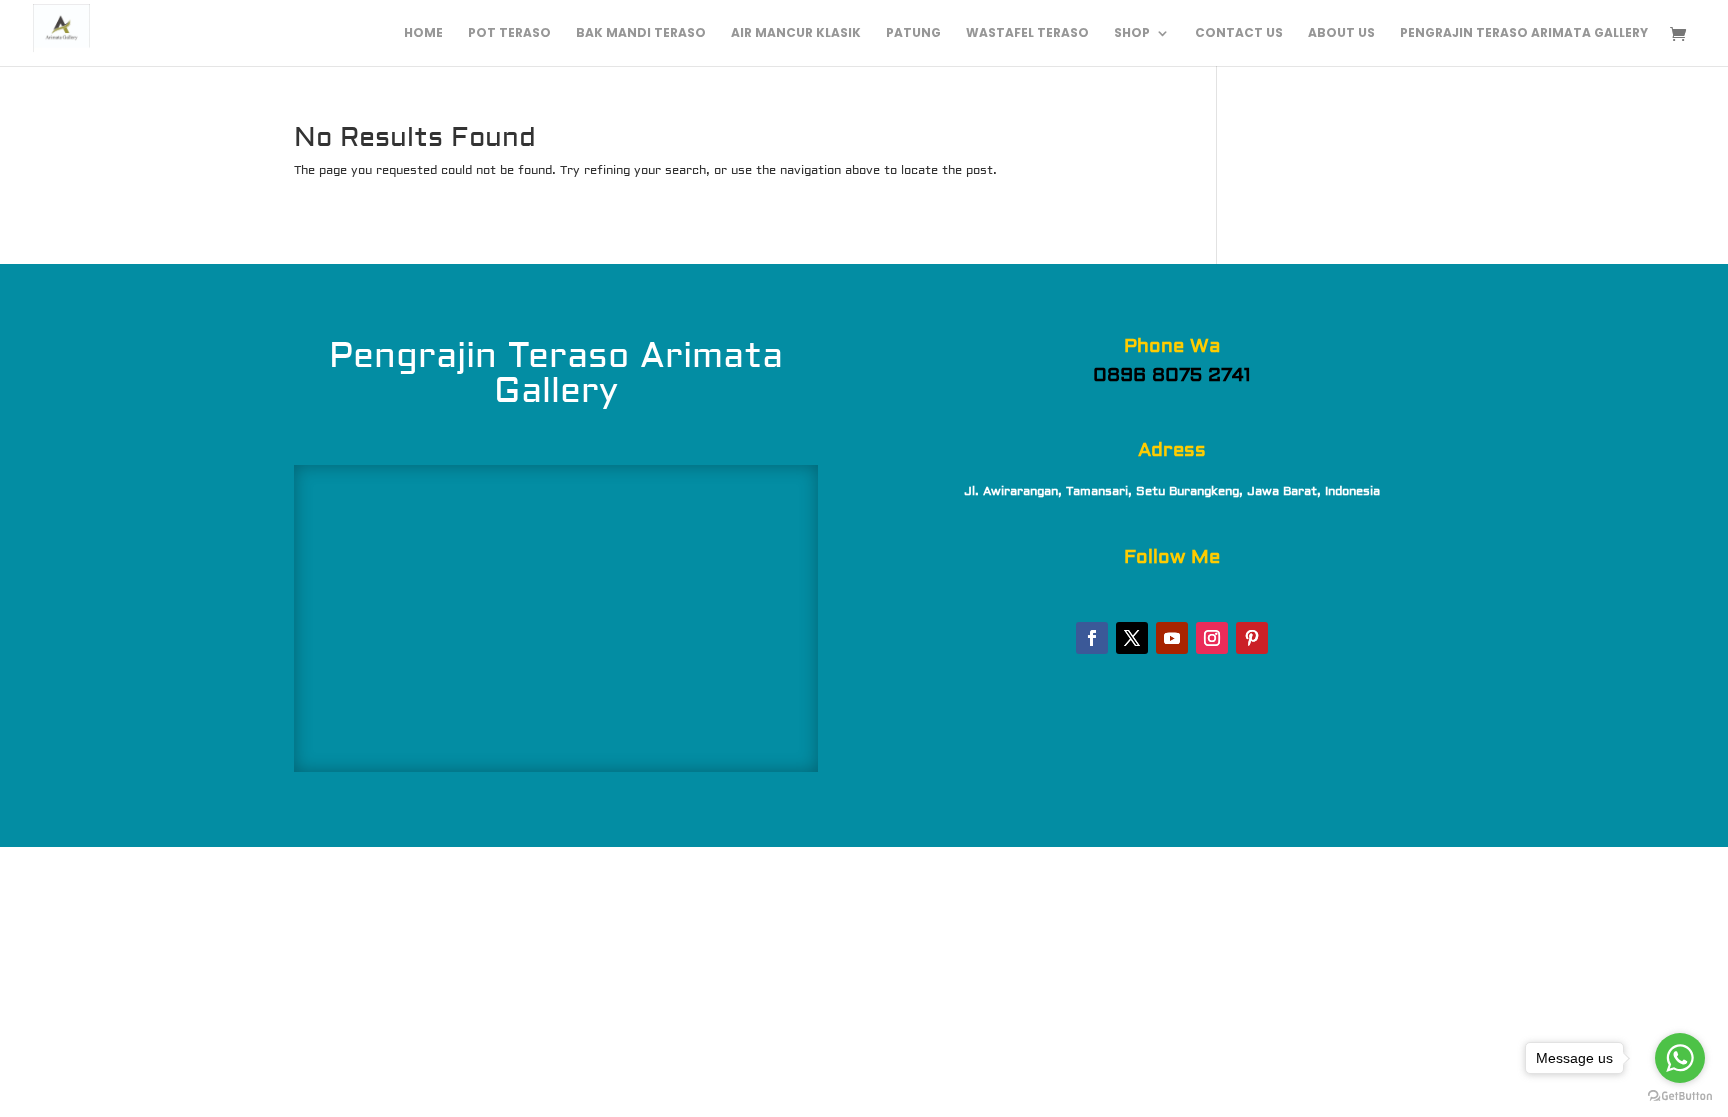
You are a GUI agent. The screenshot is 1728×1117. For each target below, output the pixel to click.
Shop (1132, 33)
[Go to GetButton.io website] (1680, 1096)
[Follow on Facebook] (1092, 638)
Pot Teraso (509, 33)
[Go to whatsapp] (1680, 1058)
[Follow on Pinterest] (1252, 638)
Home (423, 33)
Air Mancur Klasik (796, 33)
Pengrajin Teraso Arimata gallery (1524, 33)
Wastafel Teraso (1027, 33)
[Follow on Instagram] (1212, 638)
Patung (913, 33)
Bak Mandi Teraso (641, 33)
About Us (1341, 33)
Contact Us (1239, 33)
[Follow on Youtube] (1172, 638)
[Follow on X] (1132, 638)
